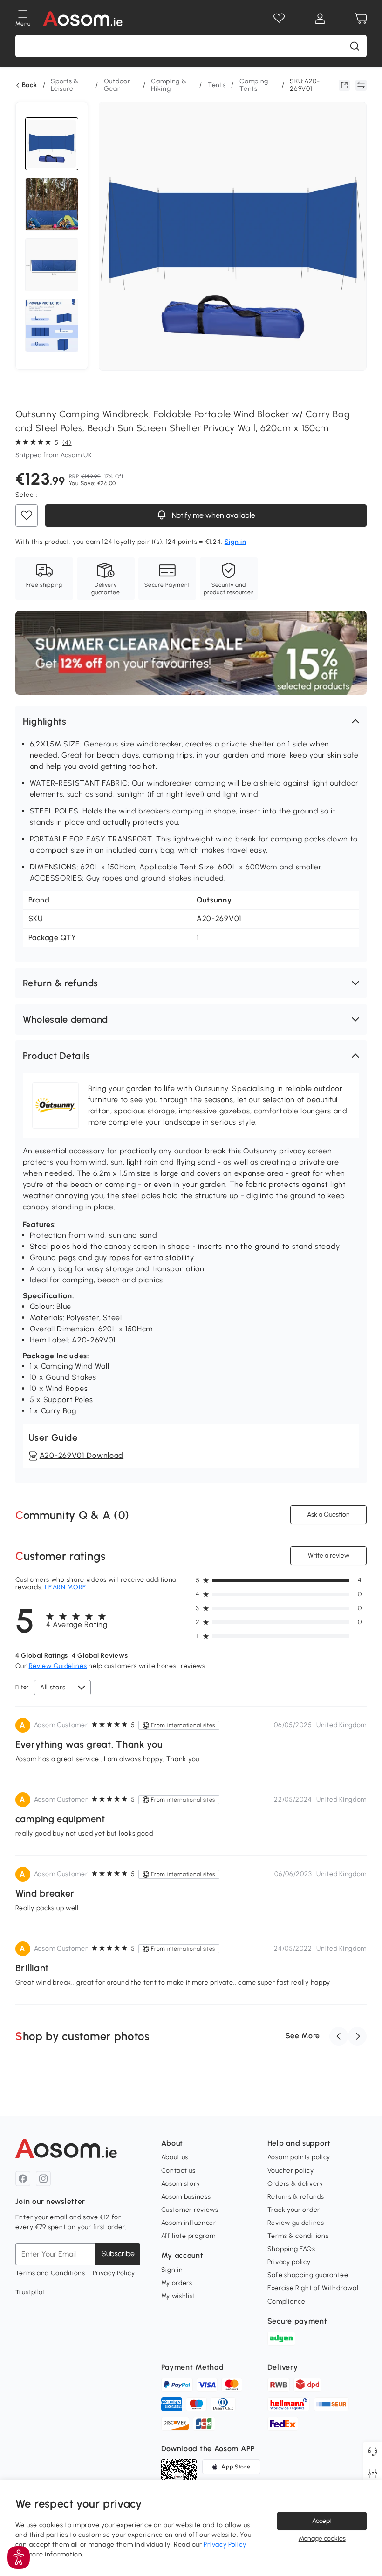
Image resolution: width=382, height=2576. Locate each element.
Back (30, 85)
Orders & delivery (295, 2184)
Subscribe (118, 2254)
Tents (217, 85)
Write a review (329, 1556)
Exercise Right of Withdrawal (313, 2288)
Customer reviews (190, 2210)
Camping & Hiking (169, 85)
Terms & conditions (298, 2236)
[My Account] (320, 19)
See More (303, 2036)
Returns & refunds (296, 2197)
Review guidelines (296, 2223)
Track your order (294, 2210)
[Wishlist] (279, 19)
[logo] (83, 19)
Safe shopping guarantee (308, 2275)
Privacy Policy (114, 2273)
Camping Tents (254, 85)
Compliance (286, 2301)
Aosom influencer (189, 2223)
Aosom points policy (299, 2157)
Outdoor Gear (117, 85)
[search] (355, 46)
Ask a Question (328, 1515)
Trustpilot (31, 2292)
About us (175, 2157)
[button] (191, 721)
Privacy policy (289, 2262)
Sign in (172, 2270)
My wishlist (178, 2296)
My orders (177, 2283)
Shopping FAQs (291, 2249)
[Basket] (361, 19)
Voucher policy (291, 2171)
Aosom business (186, 2197)
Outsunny (214, 900)
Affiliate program (188, 2236)
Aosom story (181, 2184)
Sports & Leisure (65, 85)
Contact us (178, 2171)
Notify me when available (212, 515)
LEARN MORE (66, 1587)
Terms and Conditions (50, 2273)
